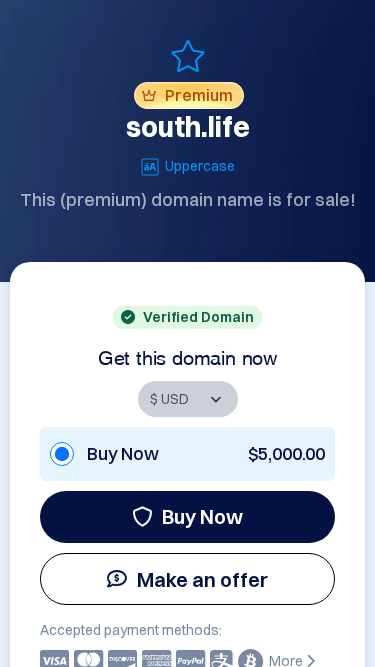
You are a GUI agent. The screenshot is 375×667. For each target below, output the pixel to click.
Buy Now (202, 516)
